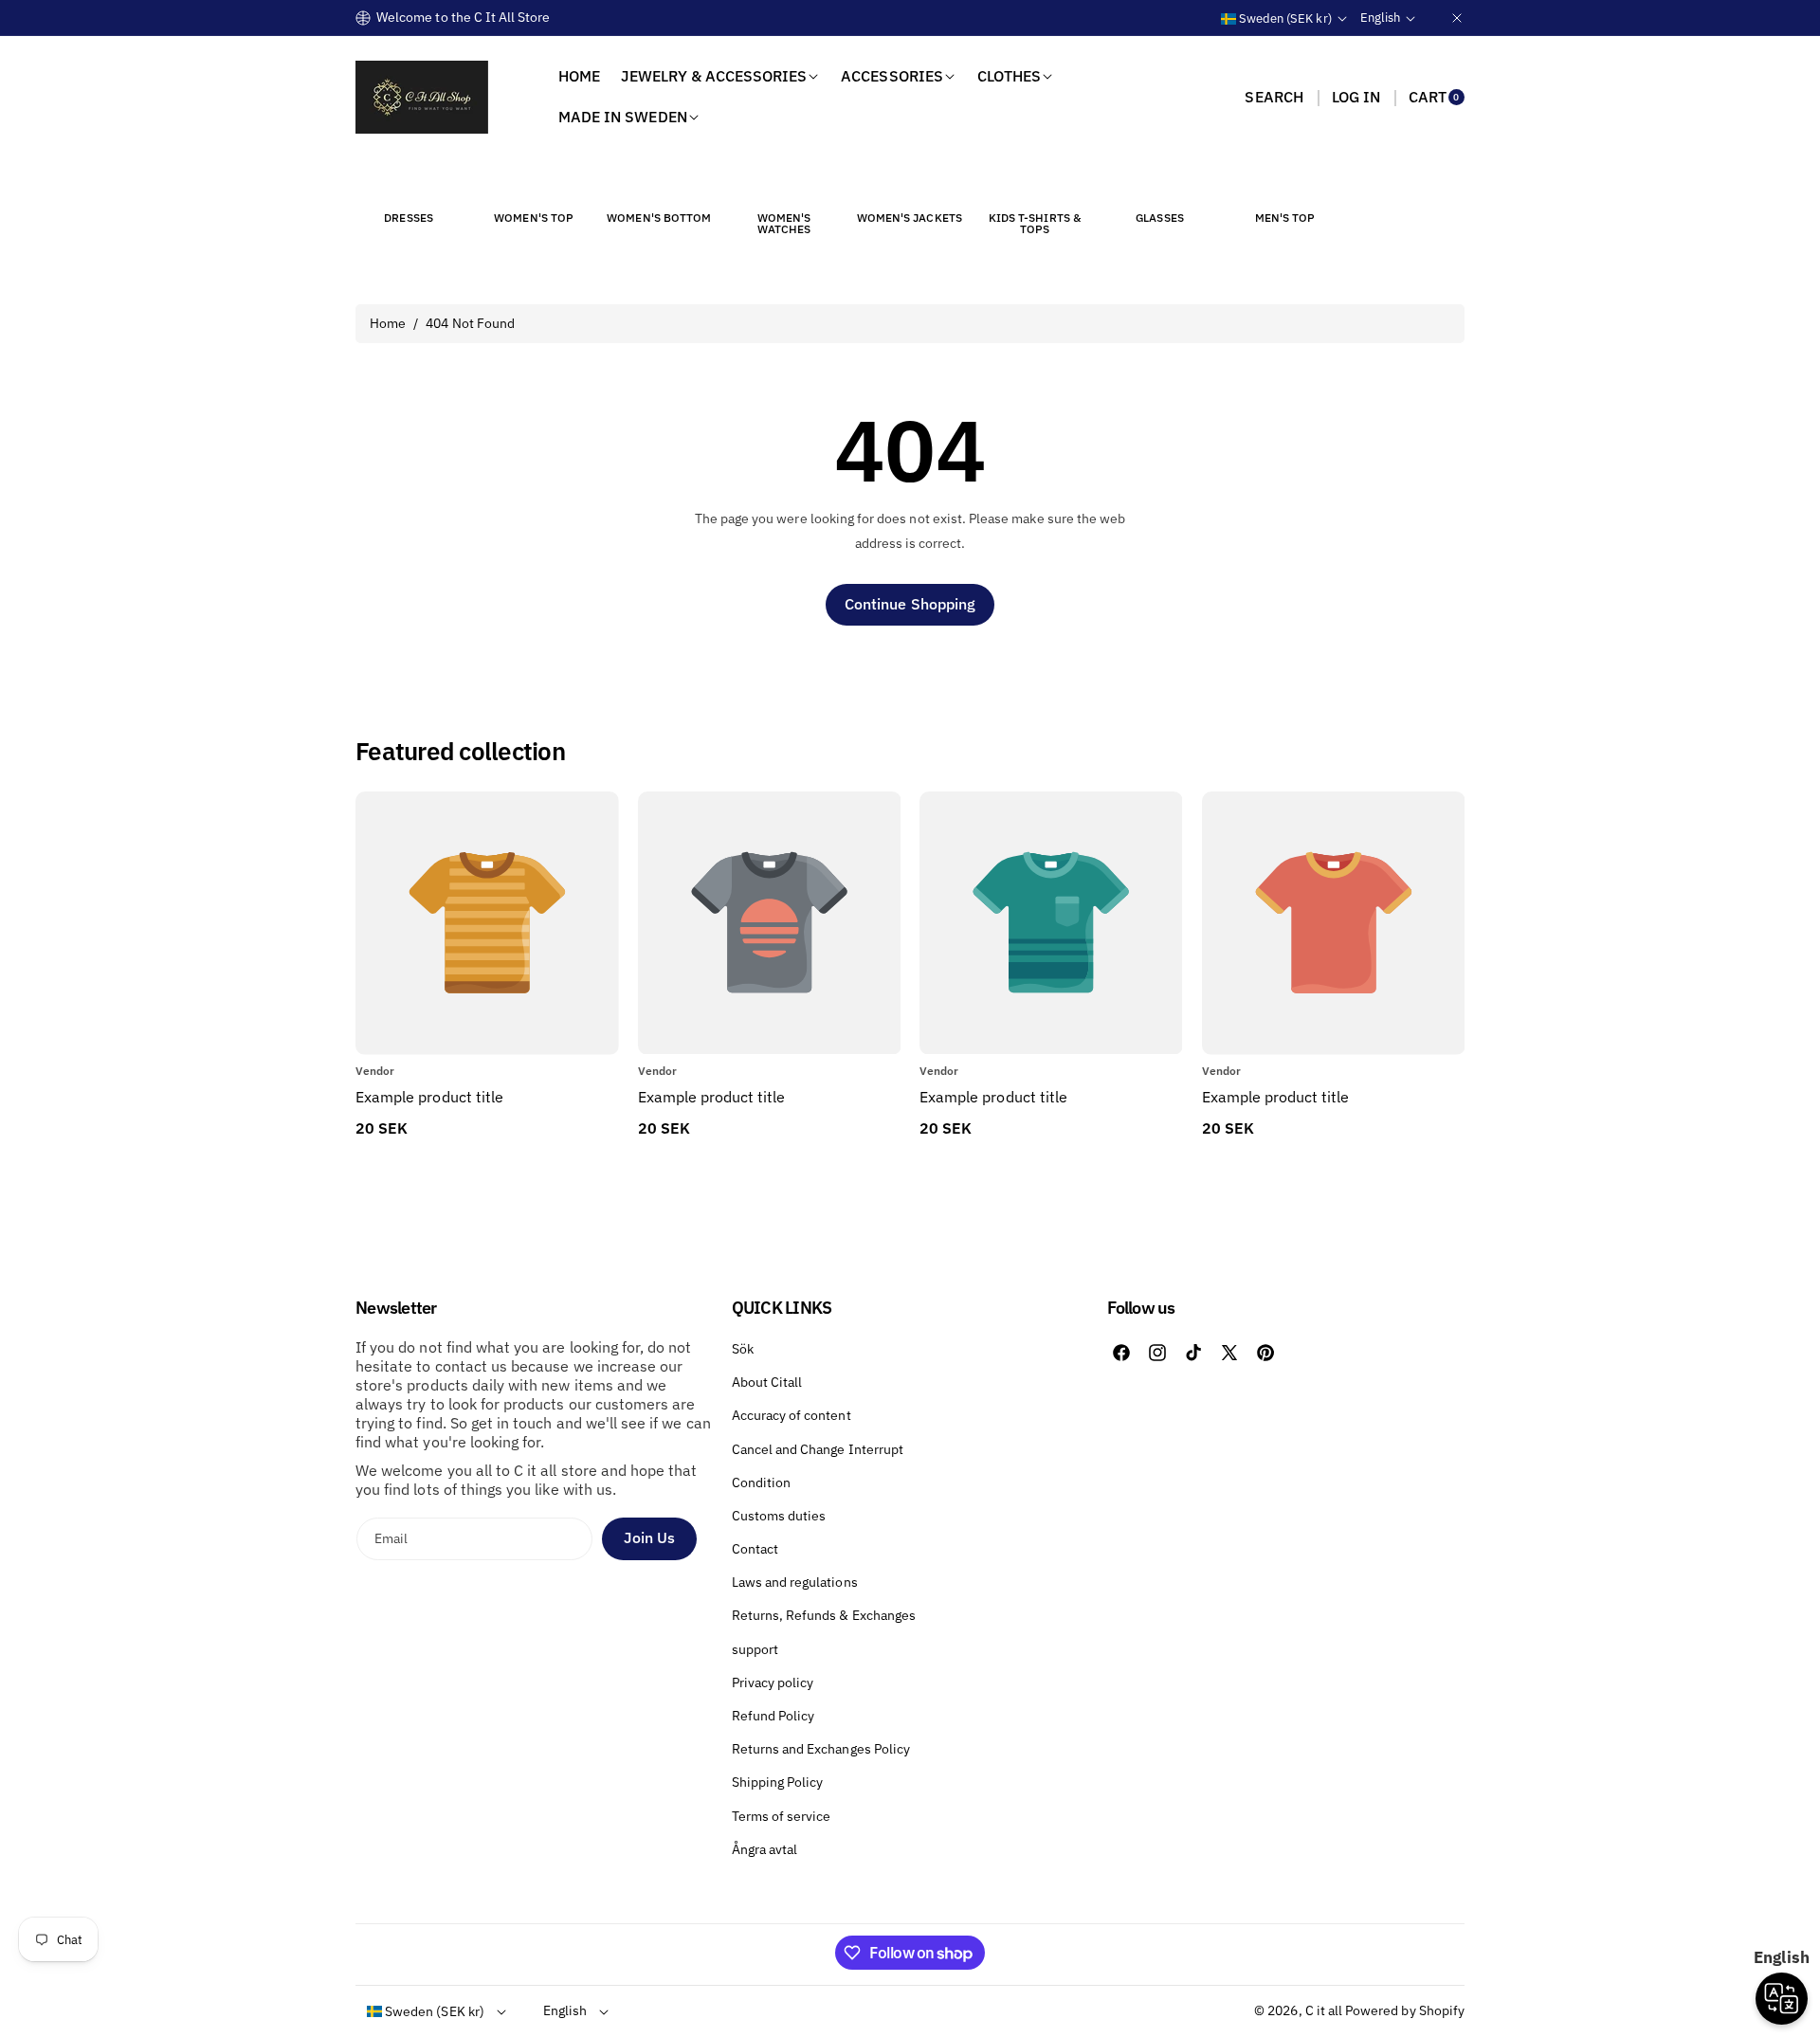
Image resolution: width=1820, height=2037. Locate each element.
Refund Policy (773, 1716)
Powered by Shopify (1405, 2010)
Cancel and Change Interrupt (818, 1449)
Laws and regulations (795, 1582)
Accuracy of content (792, 1415)
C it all (1324, 2010)
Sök (743, 1349)
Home (388, 323)
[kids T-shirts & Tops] (1034, 183)
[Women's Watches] (784, 183)
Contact (755, 1549)
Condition (761, 1482)
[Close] (1457, 18)
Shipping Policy (778, 1782)
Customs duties (779, 1516)
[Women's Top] (534, 183)
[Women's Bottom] (659, 183)
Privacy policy (773, 1682)
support (755, 1649)
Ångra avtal (765, 1849)
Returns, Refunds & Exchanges (824, 1615)
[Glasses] (1160, 183)
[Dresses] (409, 183)
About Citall (767, 1382)
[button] (1274, 97)
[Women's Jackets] (909, 183)
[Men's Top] (1285, 183)
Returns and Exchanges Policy (821, 1749)
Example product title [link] (429, 1097)
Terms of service (782, 1816)
